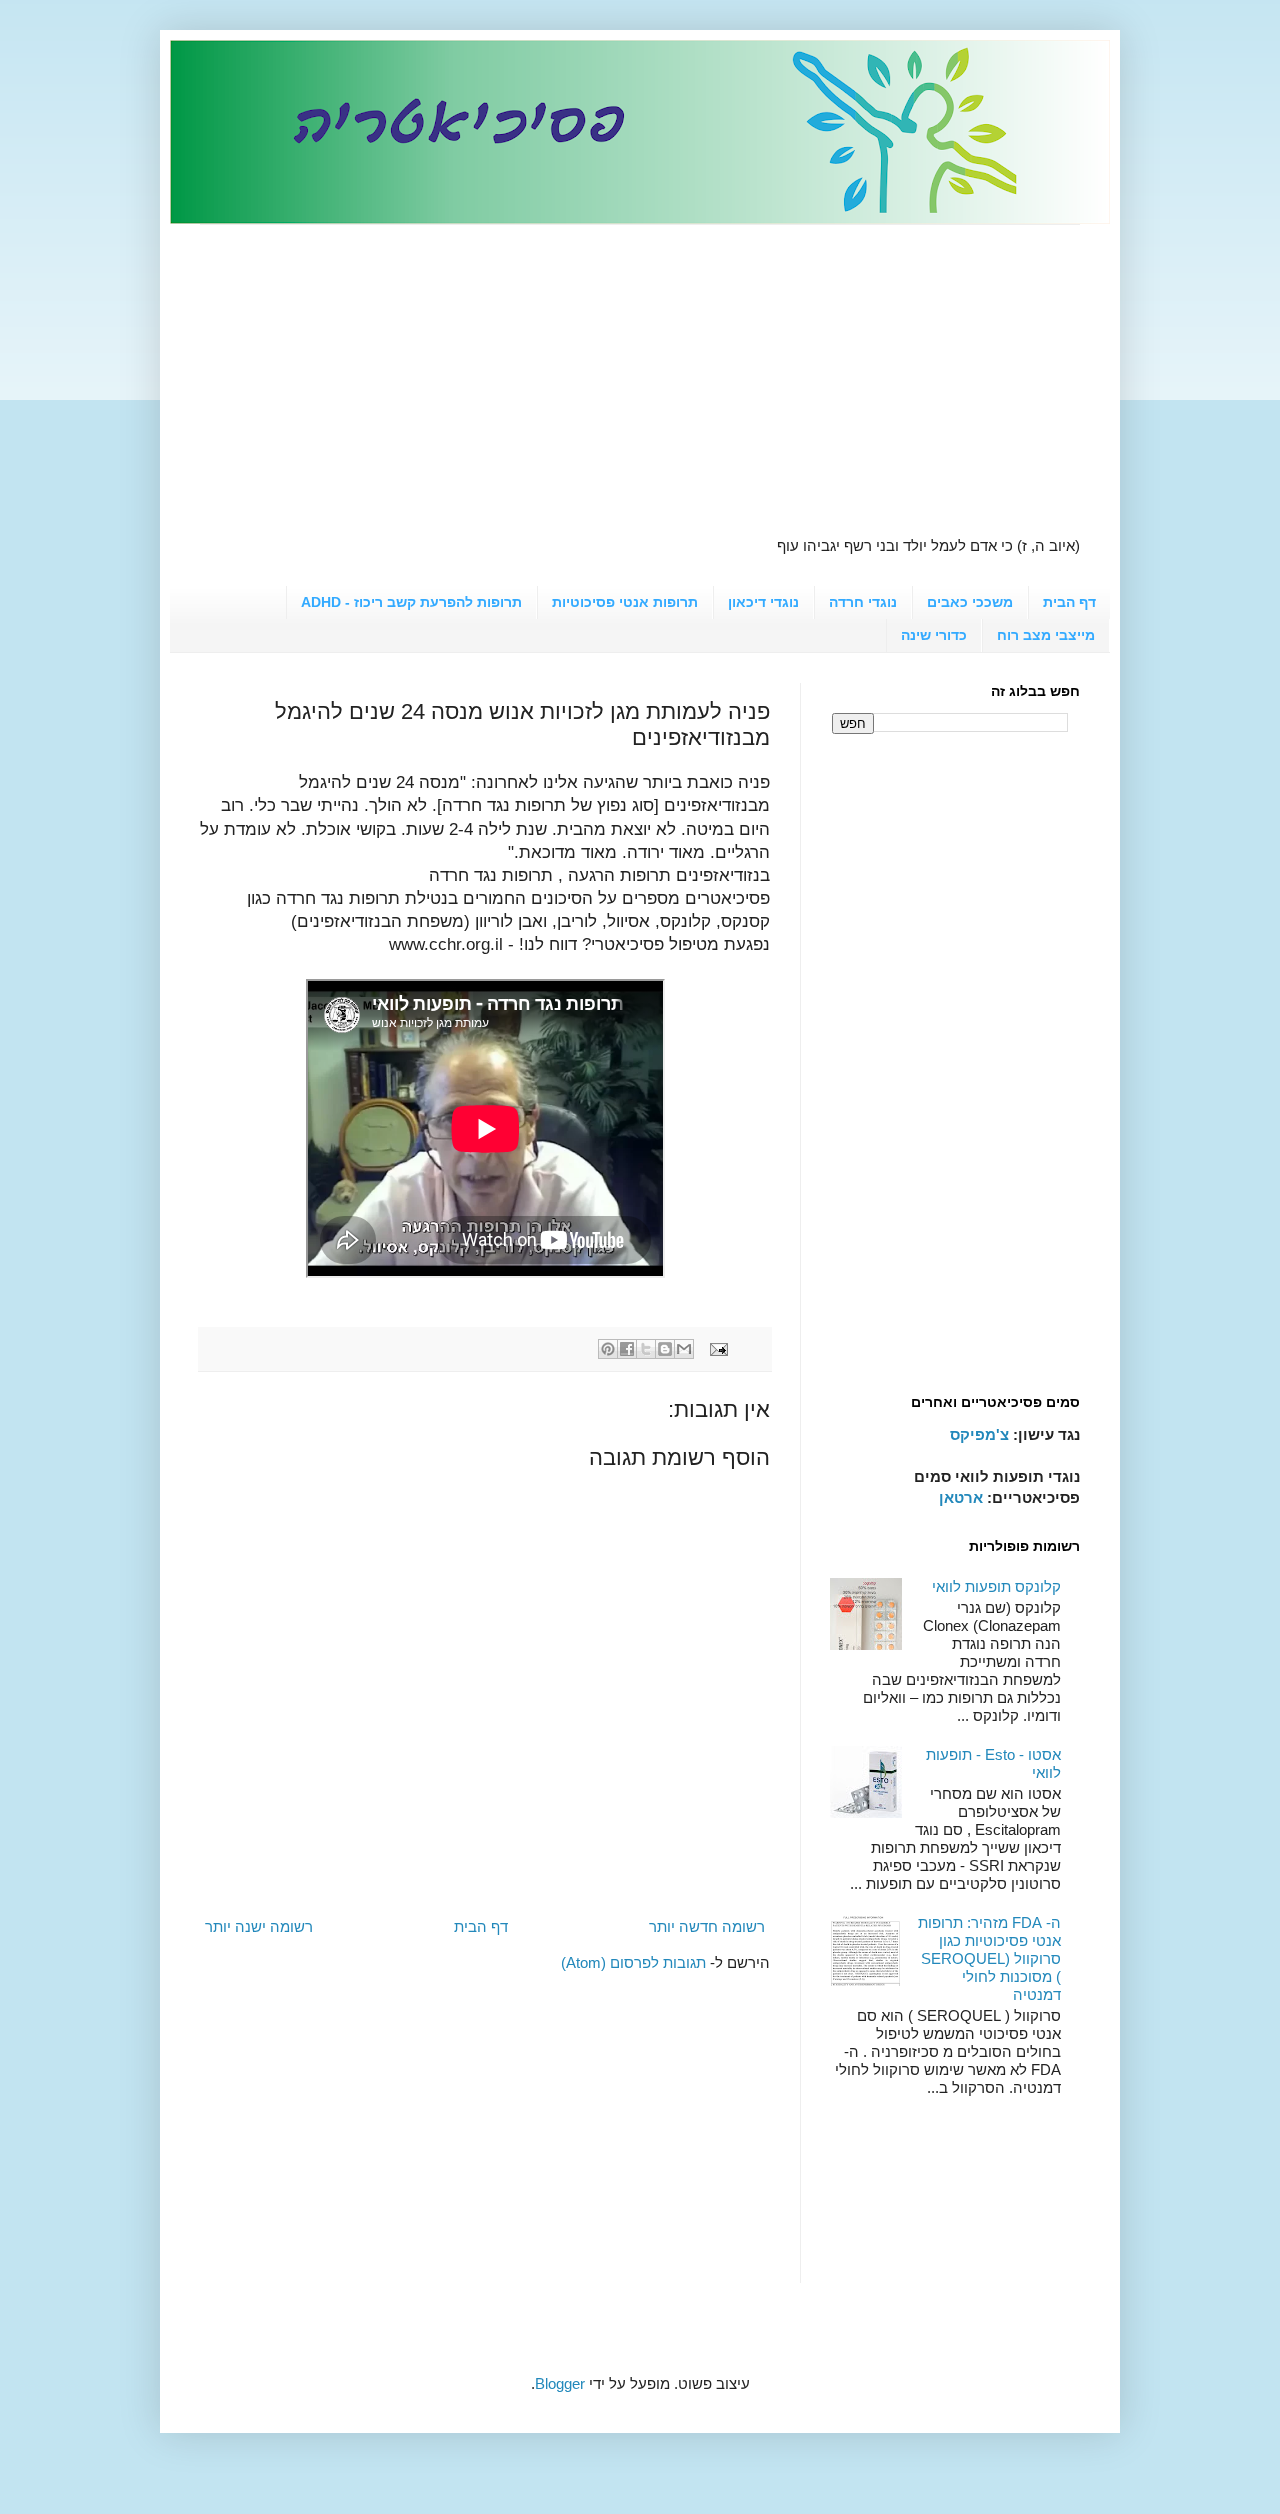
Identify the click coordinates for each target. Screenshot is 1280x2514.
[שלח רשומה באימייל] (720, 1348)
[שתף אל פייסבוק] (627, 1349)
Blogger (560, 2383)
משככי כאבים (970, 602)
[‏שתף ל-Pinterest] (608, 1349)
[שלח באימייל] (684, 1349)
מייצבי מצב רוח (1046, 635)
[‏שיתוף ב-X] (646, 1349)
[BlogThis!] (665, 1349)
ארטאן (961, 1497)
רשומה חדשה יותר (707, 1926)
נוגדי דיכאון (763, 602)
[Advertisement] (640, 365)
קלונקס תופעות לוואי (996, 1586)
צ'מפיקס (979, 1434)
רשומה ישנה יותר (259, 1926)
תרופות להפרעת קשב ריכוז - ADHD (411, 602)
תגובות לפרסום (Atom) (633, 1962)
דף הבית (1069, 602)
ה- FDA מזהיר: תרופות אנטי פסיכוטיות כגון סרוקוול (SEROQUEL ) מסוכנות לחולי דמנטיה (989, 1958)
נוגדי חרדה (863, 602)
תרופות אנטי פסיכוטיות (625, 602)
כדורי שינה (934, 635)
